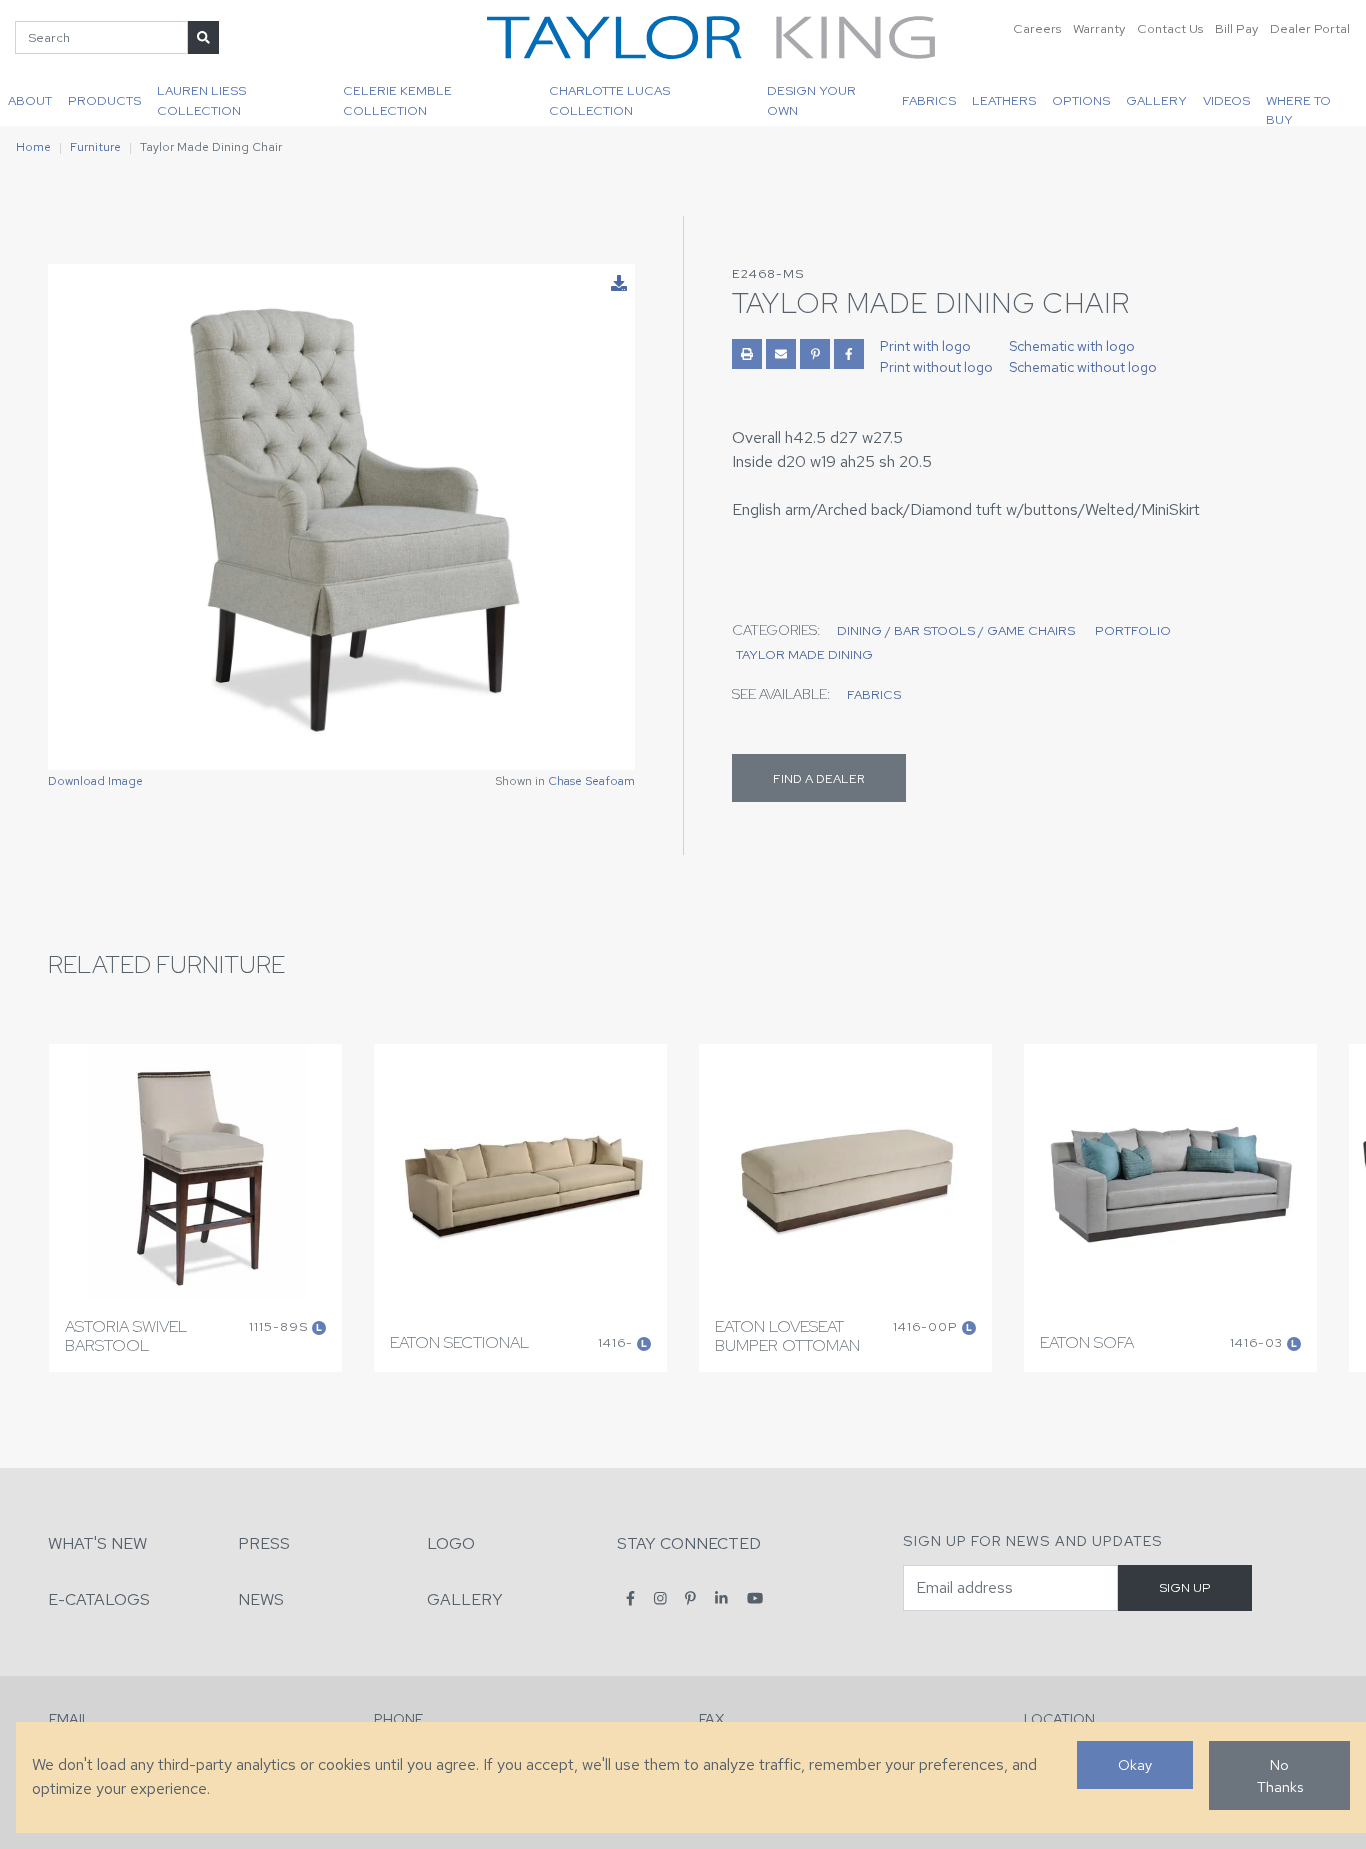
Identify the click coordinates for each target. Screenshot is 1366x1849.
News (261, 1599)
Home (33, 147)
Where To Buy (1298, 109)
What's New (97, 1543)
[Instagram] (660, 1598)
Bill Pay (1236, 28)
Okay (1135, 1764)
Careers (1037, 28)
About (30, 100)
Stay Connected (689, 1543)
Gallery (1156, 100)
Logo (451, 1543)
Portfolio (1133, 630)
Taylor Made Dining (804, 654)
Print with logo (925, 346)
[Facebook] (630, 1598)
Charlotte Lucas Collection (609, 100)
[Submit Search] (203, 37)
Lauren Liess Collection (201, 100)
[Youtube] (755, 1598)
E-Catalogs (99, 1599)
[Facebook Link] (849, 354)
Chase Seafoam (591, 781)
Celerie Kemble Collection (397, 100)
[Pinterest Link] (815, 354)
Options (1081, 100)
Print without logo (936, 367)
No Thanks (1280, 1775)
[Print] (747, 354)
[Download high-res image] (619, 284)
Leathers (1004, 100)
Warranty (1099, 28)
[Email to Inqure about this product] (781, 354)
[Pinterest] (690, 1598)
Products (104, 100)
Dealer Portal (1310, 28)
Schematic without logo (1083, 367)
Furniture (95, 147)
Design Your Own (811, 100)
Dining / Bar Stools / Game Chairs (956, 630)
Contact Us (1170, 28)
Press (264, 1543)
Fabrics (929, 100)
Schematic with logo (1072, 346)
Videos (1226, 100)
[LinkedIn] (721, 1598)
